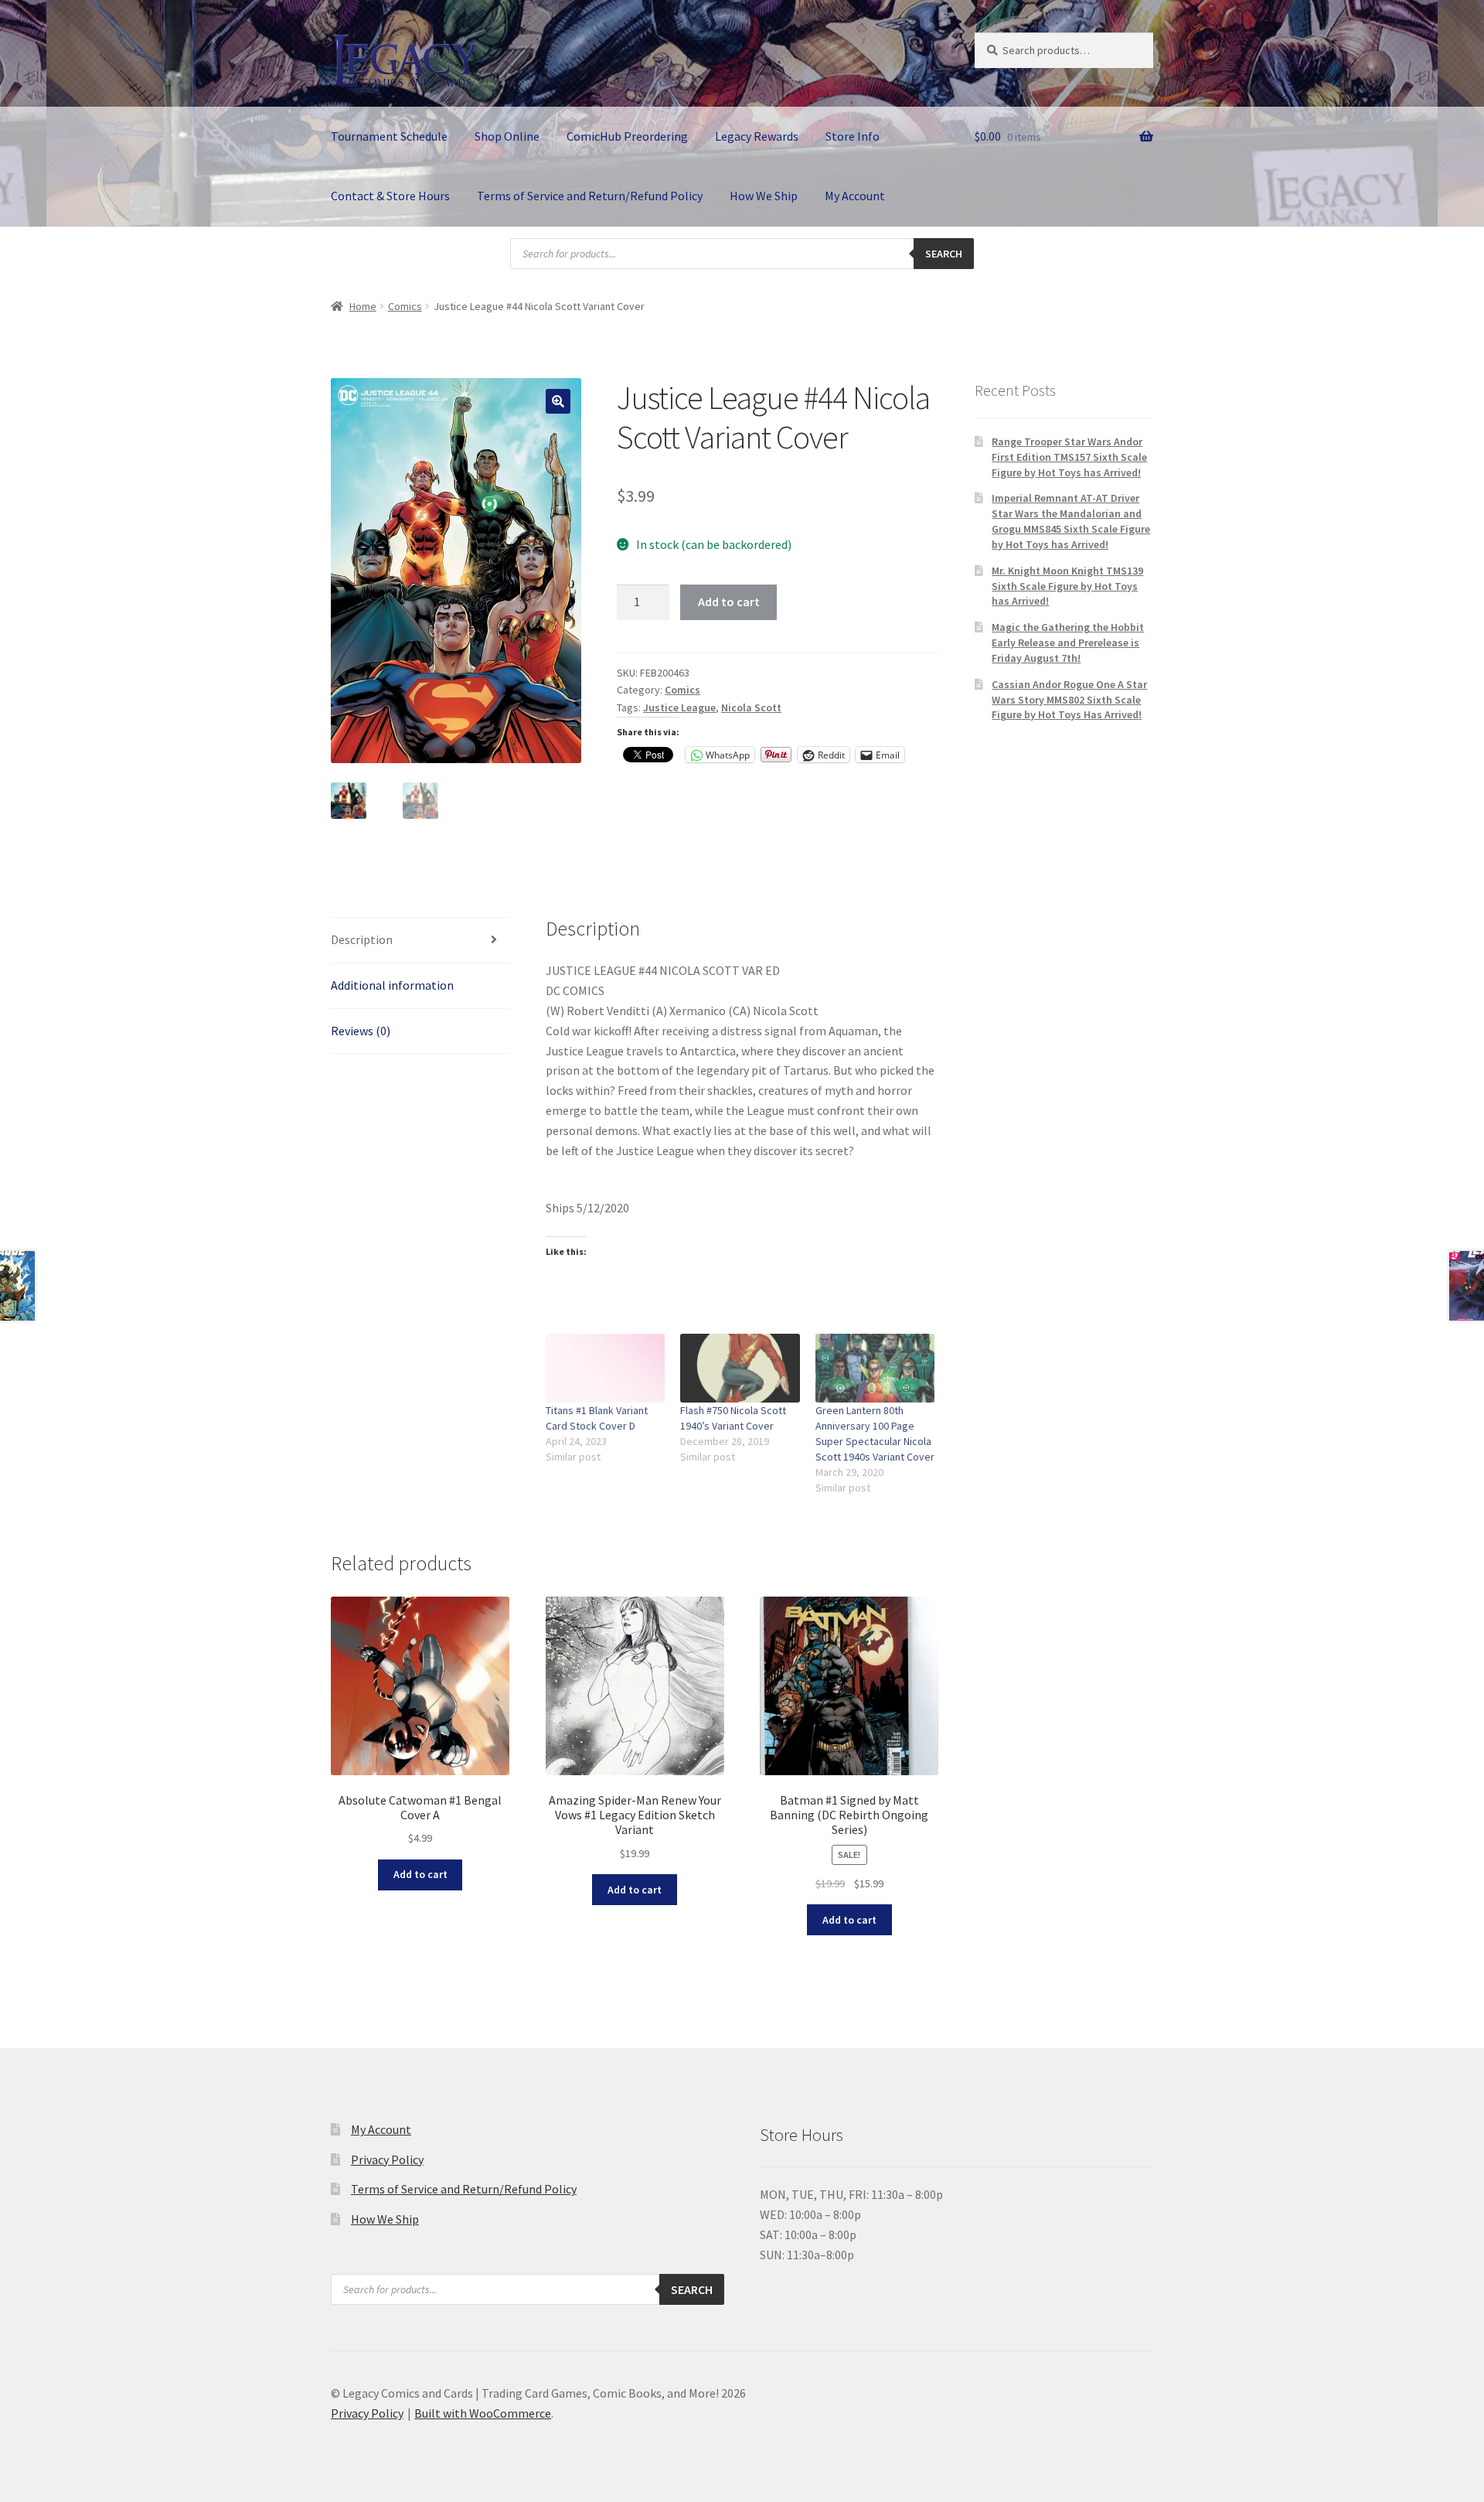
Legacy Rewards (757, 136)
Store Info (853, 136)
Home (363, 306)
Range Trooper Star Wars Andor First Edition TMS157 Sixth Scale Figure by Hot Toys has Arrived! (1069, 457)
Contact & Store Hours (390, 196)
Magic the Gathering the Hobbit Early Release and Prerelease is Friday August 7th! (1068, 643)
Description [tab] (362, 939)
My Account (855, 196)
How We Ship (764, 196)
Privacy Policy (387, 2159)
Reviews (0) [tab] (361, 1031)
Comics (405, 306)
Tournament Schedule (389, 136)
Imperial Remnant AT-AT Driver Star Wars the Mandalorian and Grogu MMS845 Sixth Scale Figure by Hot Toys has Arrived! (1071, 521)
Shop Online (507, 136)
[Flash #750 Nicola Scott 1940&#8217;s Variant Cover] (740, 1368)
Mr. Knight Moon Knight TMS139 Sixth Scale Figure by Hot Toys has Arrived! (1067, 586)
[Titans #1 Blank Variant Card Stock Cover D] (606, 1368)
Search (944, 254)
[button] (558, 401)
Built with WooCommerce (483, 2413)
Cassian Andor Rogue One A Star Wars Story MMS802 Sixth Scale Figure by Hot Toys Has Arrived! (1069, 700)
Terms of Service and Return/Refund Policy (590, 196)
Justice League (679, 707)
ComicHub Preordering (627, 136)
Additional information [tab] (392, 985)
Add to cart (729, 602)
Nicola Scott (751, 707)
